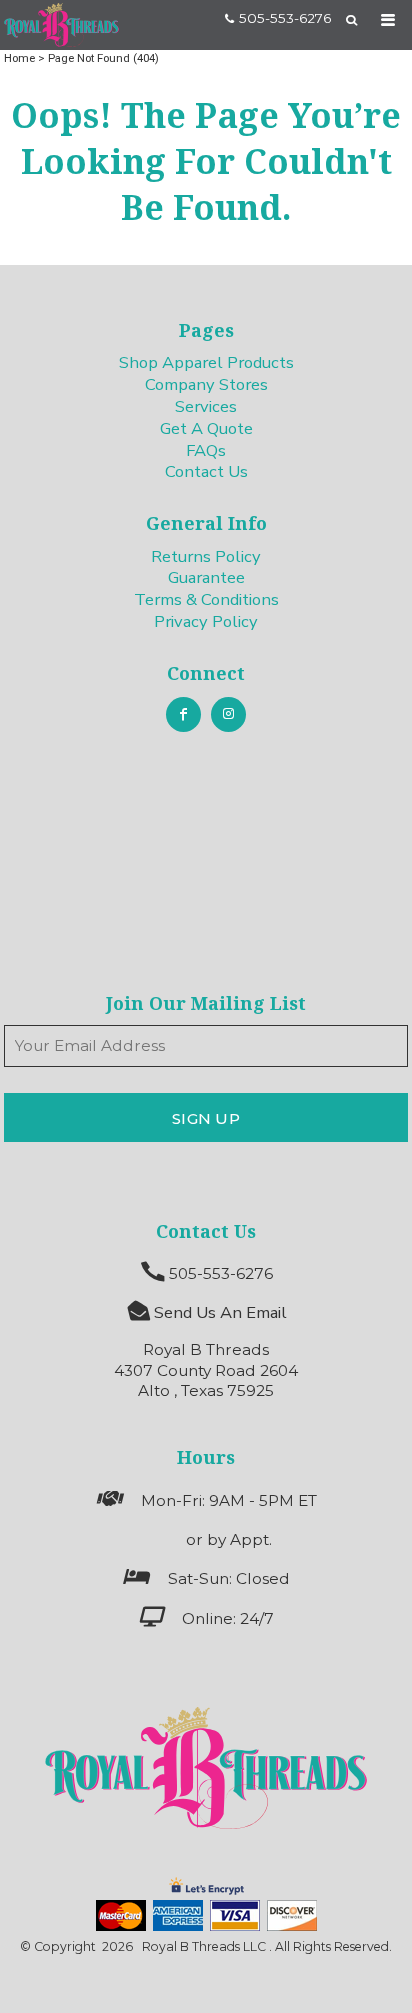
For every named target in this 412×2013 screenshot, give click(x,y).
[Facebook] (183, 714)
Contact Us (206, 471)
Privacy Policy (206, 621)
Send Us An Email (220, 1312)
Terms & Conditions (206, 599)
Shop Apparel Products (206, 362)
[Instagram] (228, 714)
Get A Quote (206, 428)
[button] (205, 1768)
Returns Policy (206, 556)
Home (19, 58)
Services (206, 406)
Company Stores (206, 384)
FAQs (206, 450)
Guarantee (206, 577)
